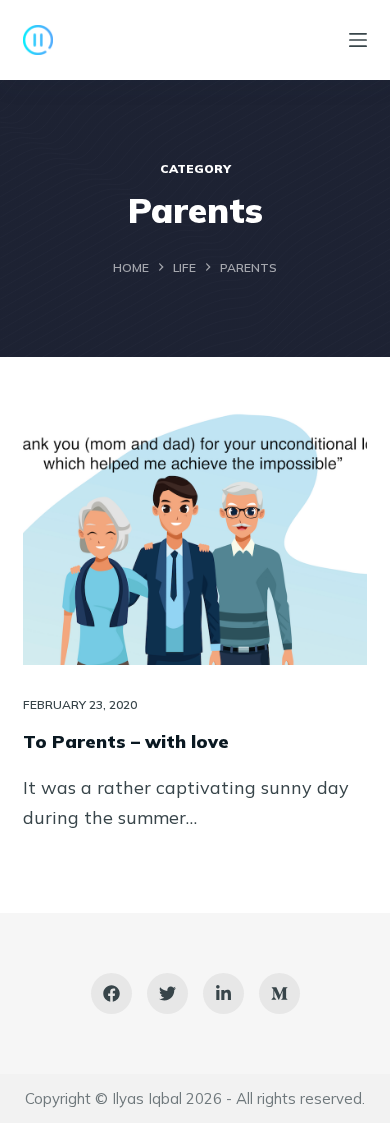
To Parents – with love (126, 741)
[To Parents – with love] (194, 535)
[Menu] (358, 40)
